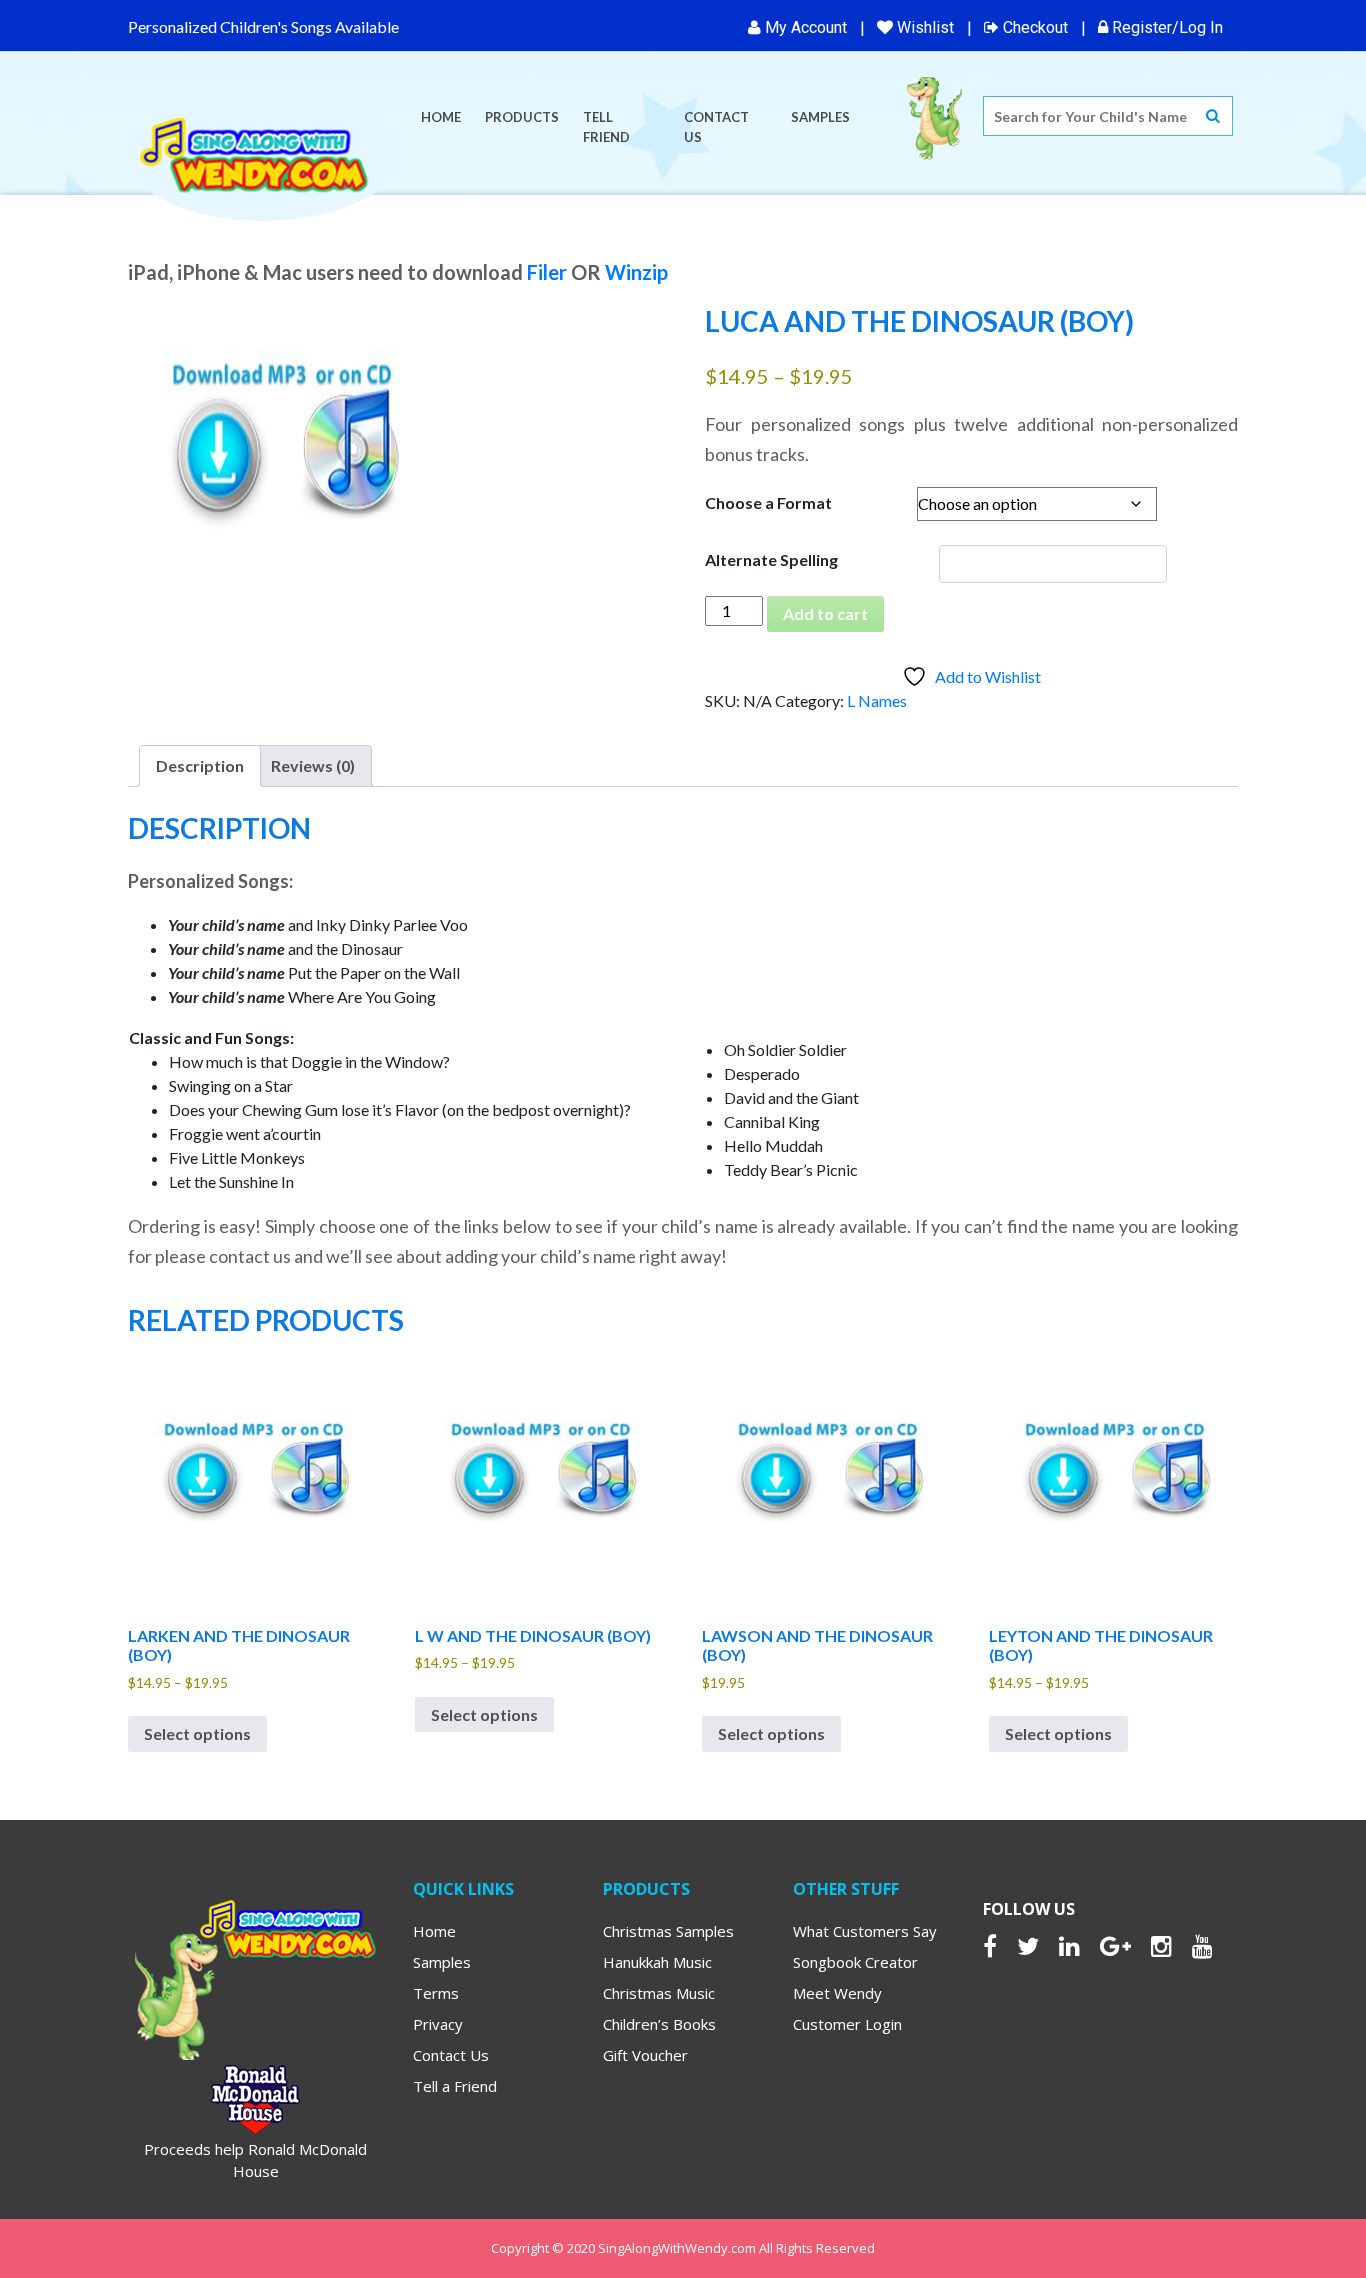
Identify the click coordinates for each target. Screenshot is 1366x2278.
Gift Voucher (645, 2055)
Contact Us (716, 127)
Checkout (1033, 27)
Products (522, 117)
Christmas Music (659, 1993)
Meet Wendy (837, 1993)
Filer (547, 272)
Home (441, 117)
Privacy (438, 2024)
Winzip (636, 272)
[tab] (200, 766)
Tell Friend (606, 127)
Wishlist (923, 27)
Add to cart (825, 613)
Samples (820, 117)
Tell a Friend (455, 2086)
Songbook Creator (855, 1962)
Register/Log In (1165, 27)
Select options (197, 1733)
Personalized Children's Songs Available (263, 26)
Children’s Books (659, 2024)
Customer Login (847, 2024)
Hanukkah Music (657, 1962)
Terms (436, 1993)
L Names (877, 700)
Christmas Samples (668, 1931)
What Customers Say (865, 1931)
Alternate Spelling (771, 559)
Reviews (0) (313, 765)
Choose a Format (768, 502)
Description (200, 765)
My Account (804, 27)
